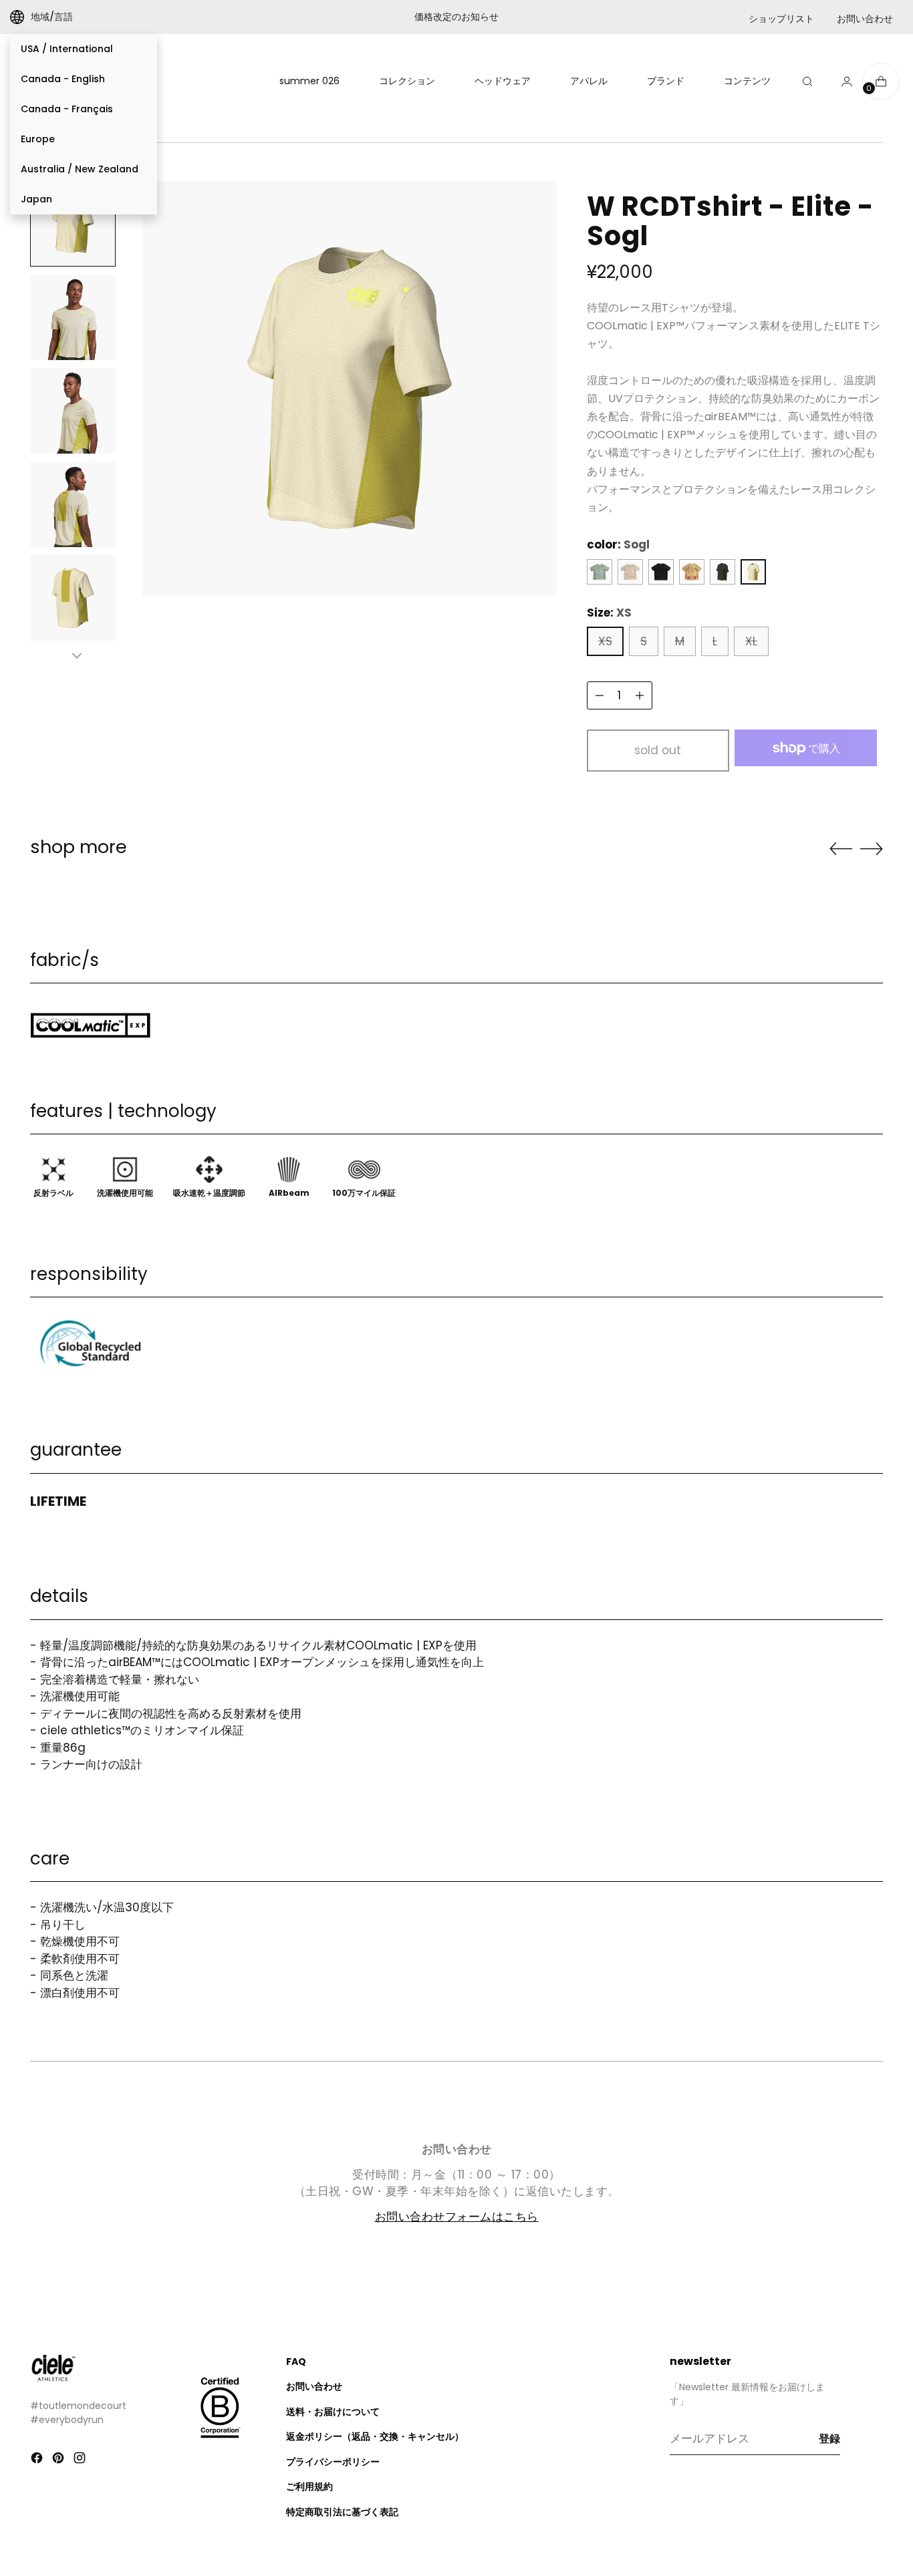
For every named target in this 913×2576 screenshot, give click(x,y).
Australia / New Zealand (80, 169)
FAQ (296, 2362)
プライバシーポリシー (333, 2462)
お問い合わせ (865, 19)
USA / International (67, 49)
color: (618, 544)
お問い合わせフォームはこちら (457, 2217)
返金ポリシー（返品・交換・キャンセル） (375, 2436)
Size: (609, 613)
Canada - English (63, 79)
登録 (829, 2439)
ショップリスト (781, 19)
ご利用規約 (309, 2486)
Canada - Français (67, 109)
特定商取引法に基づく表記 (342, 2512)
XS (605, 641)
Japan (36, 199)
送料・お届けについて (333, 2412)
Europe (38, 139)
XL (751, 641)
